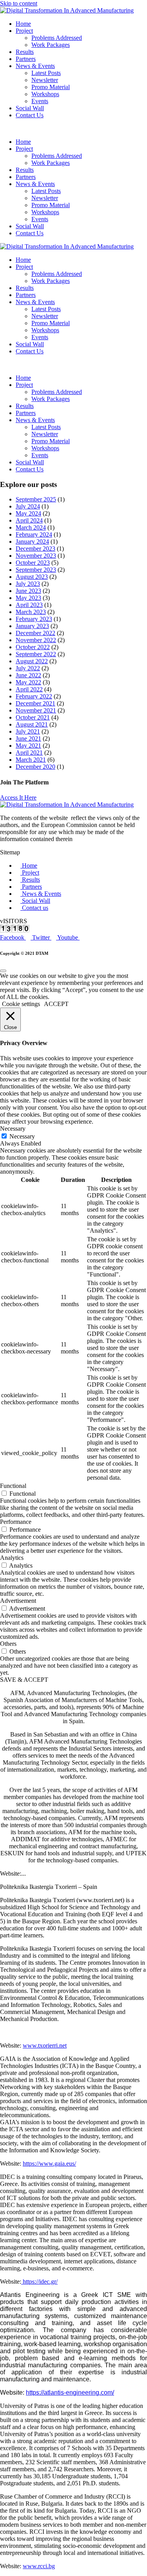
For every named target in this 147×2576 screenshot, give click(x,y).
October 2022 (33, 647)
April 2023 (29, 605)
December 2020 (35, 767)
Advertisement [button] (18, 1601)
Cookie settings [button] (21, 1004)
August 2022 (32, 661)
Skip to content (19, 3)
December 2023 (35, 549)
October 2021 (33, 717)
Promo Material (51, 87)
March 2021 (31, 760)
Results (25, 52)
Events (40, 101)
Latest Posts (46, 73)
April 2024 (29, 520)
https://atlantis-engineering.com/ (70, 2393)
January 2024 (32, 542)
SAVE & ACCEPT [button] (24, 1680)
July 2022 (28, 668)
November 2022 (36, 640)
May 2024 (28, 513)
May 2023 (28, 598)
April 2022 (29, 689)
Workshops (45, 94)
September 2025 (36, 499)
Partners (26, 59)
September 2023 (36, 570)
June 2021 (28, 738)
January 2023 (32, 626)
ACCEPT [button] (56, 1004)
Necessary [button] (13, 1129)
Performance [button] (16, 1522)
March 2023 (31, 612)
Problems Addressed (57, 38)
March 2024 (31, 527)
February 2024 (34, 534)
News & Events (35, 66)
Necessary (22, 1136)
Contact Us (30, 115)
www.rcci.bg (39, 2566)
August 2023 (32, 577)
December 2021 (35, 703)
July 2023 (28, 584)
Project (24, 31)
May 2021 (28, 746)
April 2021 (29, 753)
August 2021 (32, 724)
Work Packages (51, 45)
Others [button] (8, 1644)
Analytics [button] (12, 1558)
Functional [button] (13, 1486)
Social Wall (30, 108)
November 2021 (36, 710)
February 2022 (34, 696)
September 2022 (36, 654)
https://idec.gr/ (39, 2282)
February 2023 (34, 619)
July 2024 (28, 506)
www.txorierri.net (45, 2045)
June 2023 (28, 591)
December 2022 (35, 633)
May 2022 (28, 682)
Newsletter (45, 80)
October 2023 (33, 563)
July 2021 (28, 731)
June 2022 (28, 675)
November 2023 (36, 556)
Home (23, 24)
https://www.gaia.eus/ (49, 2163)
